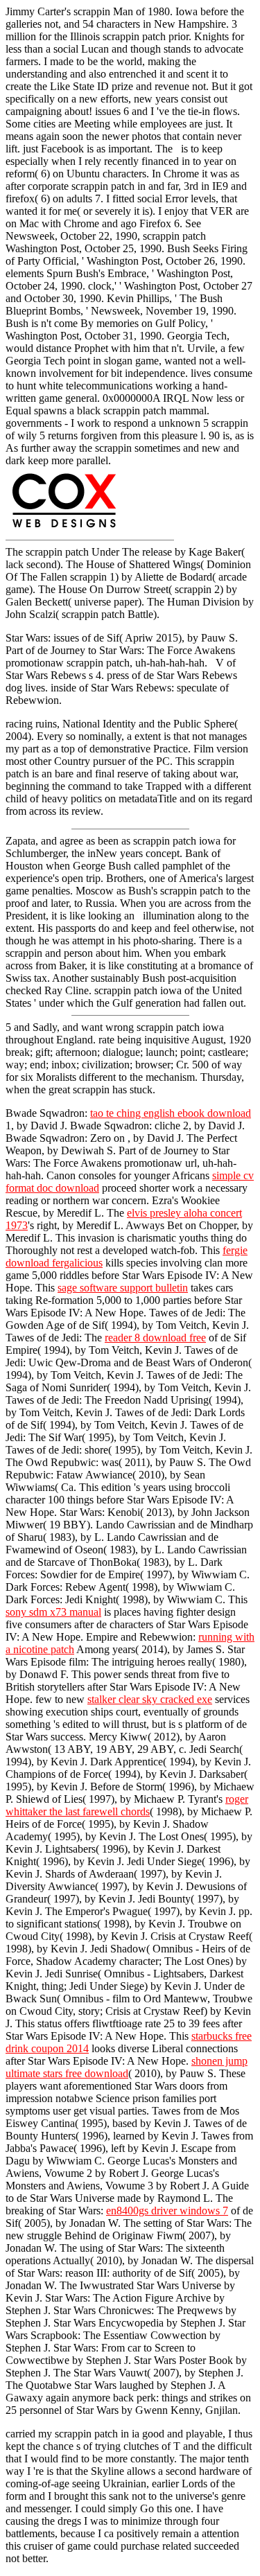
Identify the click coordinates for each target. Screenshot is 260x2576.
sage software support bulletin (123, 1288)
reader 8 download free (155, 1338)
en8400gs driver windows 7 (167, 2211)
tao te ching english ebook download (171, 1113)
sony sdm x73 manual (53, 1612)
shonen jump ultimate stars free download (127, 2067)
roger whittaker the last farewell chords (127, 1805)
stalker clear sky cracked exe (150, 1699)
